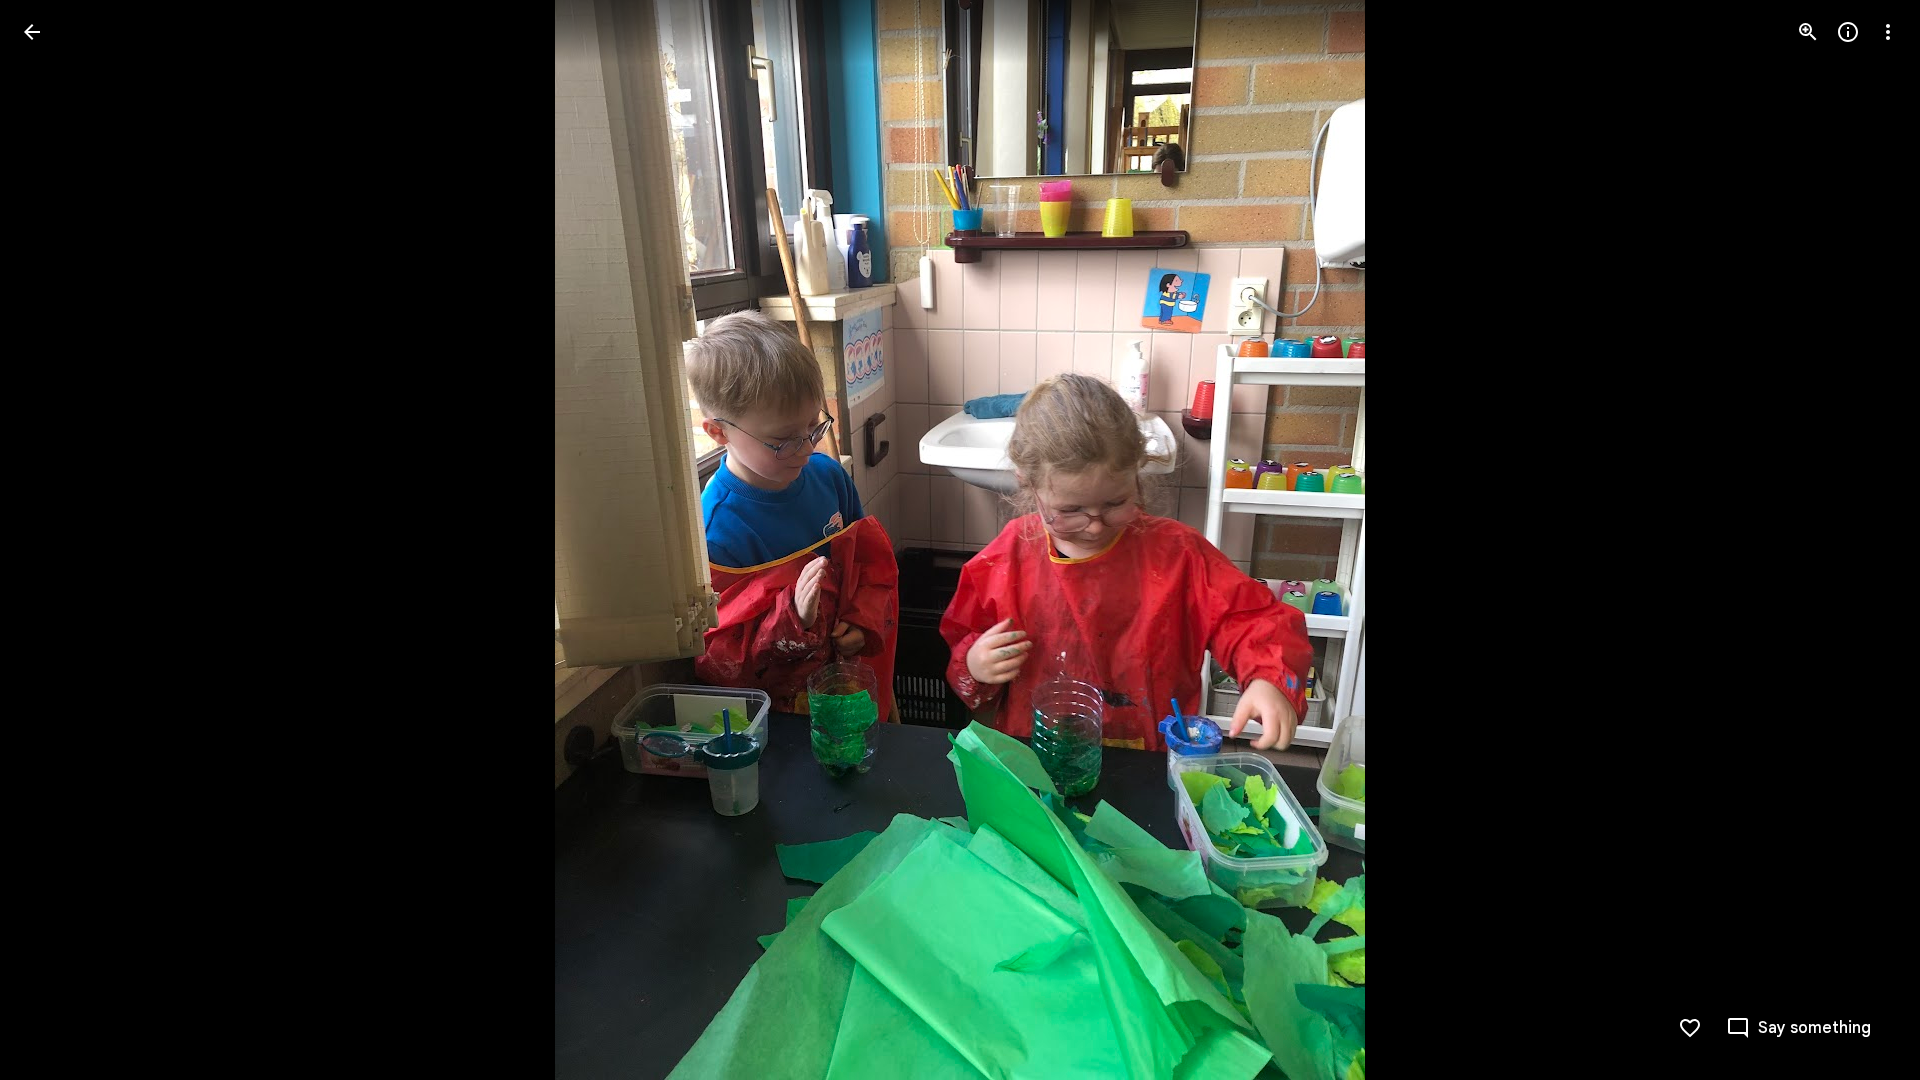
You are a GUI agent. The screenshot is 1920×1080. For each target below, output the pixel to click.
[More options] (1888, 32)
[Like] (1690, 1028)
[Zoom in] (1808, 32)
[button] (56, 540)
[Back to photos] (32, 32)
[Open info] (1848, 32)
